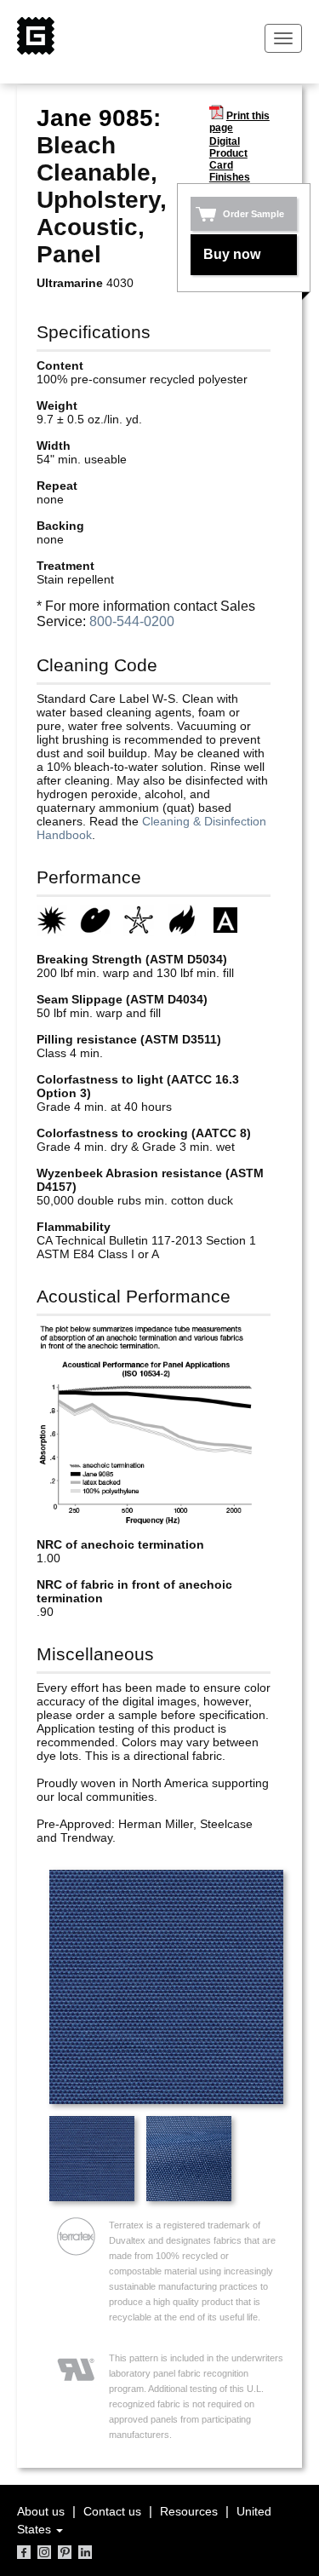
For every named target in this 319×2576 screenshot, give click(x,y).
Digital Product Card (228, 153)
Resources (189, 2511)
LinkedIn (85, 2552)
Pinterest (65, 2552)
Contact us (112, 2511)
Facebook (24, 2552)
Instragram (44, 2552)
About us (41, 2511)
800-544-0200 (132, 621)
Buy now (232, 254)
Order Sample (253, 214)
